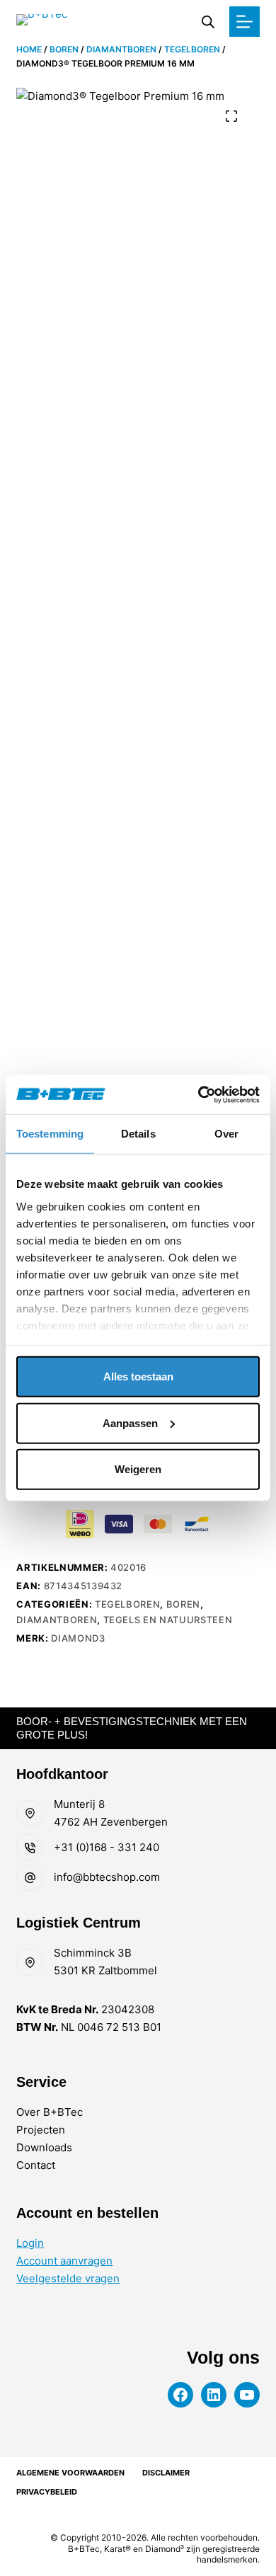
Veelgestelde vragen (68, 2278)
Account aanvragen (64, 2261)
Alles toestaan (138, 1376)
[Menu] (245, 22)
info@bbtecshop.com (107, 1877)
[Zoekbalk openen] (208, 22)
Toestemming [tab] (50, 1134)
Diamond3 (78, 1638)
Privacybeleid (47, 2492)
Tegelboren (192, 49)
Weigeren (138, 1469)
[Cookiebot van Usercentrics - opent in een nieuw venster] (199, 1094)
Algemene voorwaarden (70, 2473)
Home (29, 49)
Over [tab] (226, 1134)
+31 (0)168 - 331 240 (107, 1847)
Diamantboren (121, 49)
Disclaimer (166, 2473)
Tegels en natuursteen (168, 1620)
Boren (64, 49)
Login (30, 2243)
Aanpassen (130, 1422)
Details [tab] (138, 1134)
